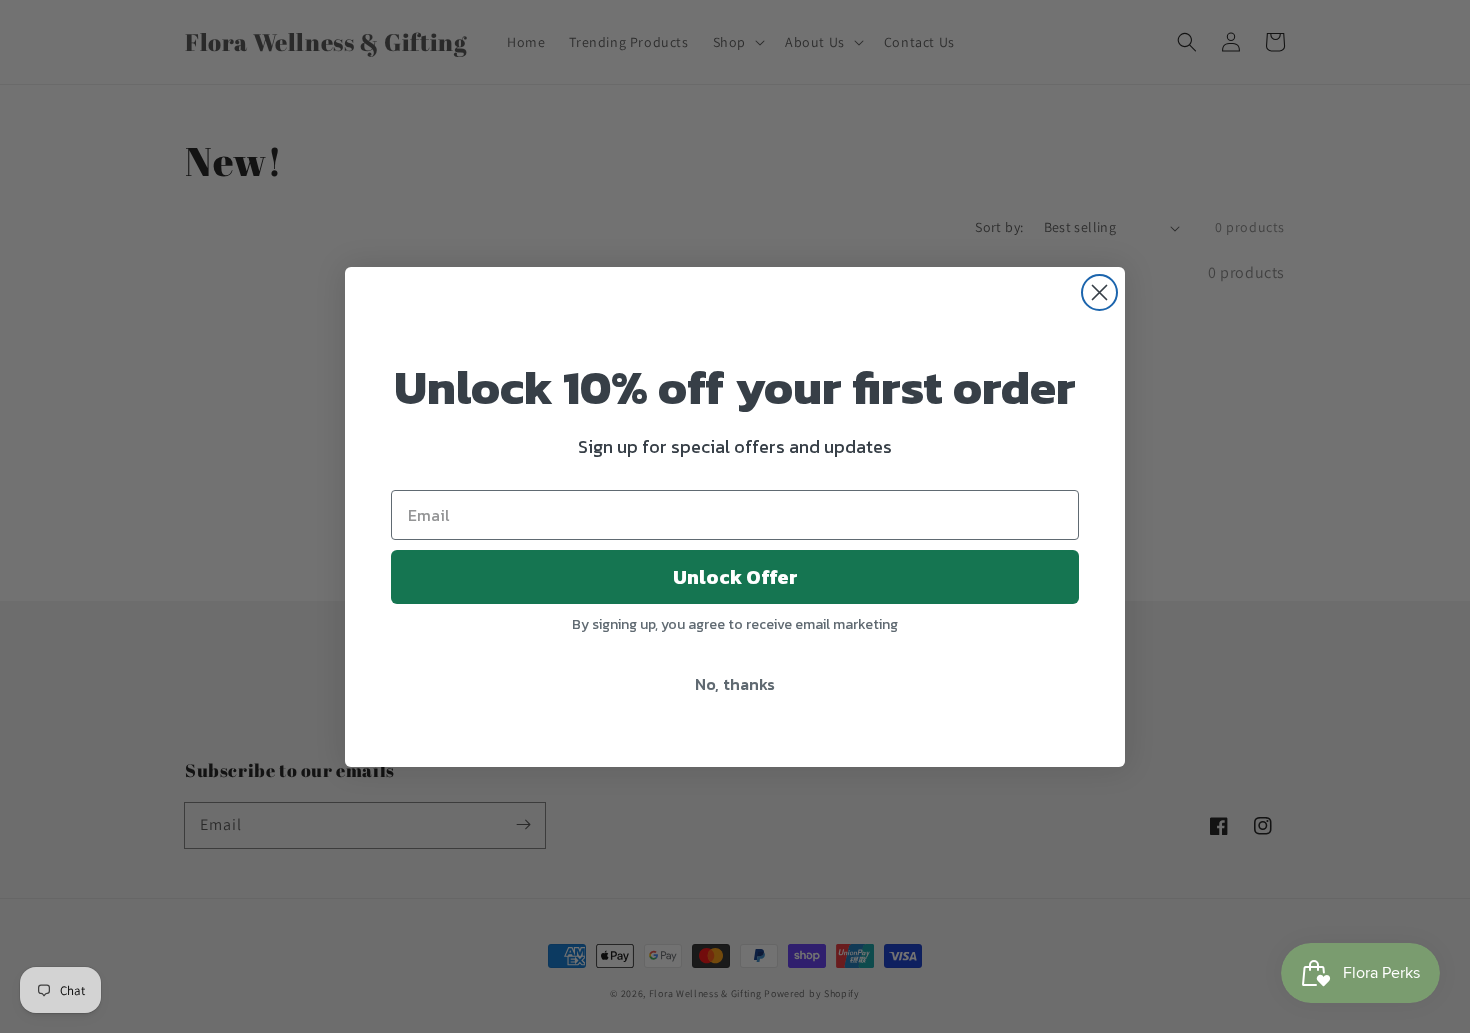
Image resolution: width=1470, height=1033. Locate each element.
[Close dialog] (1099, 292)
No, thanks (735, 684)
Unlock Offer (735, 577)
